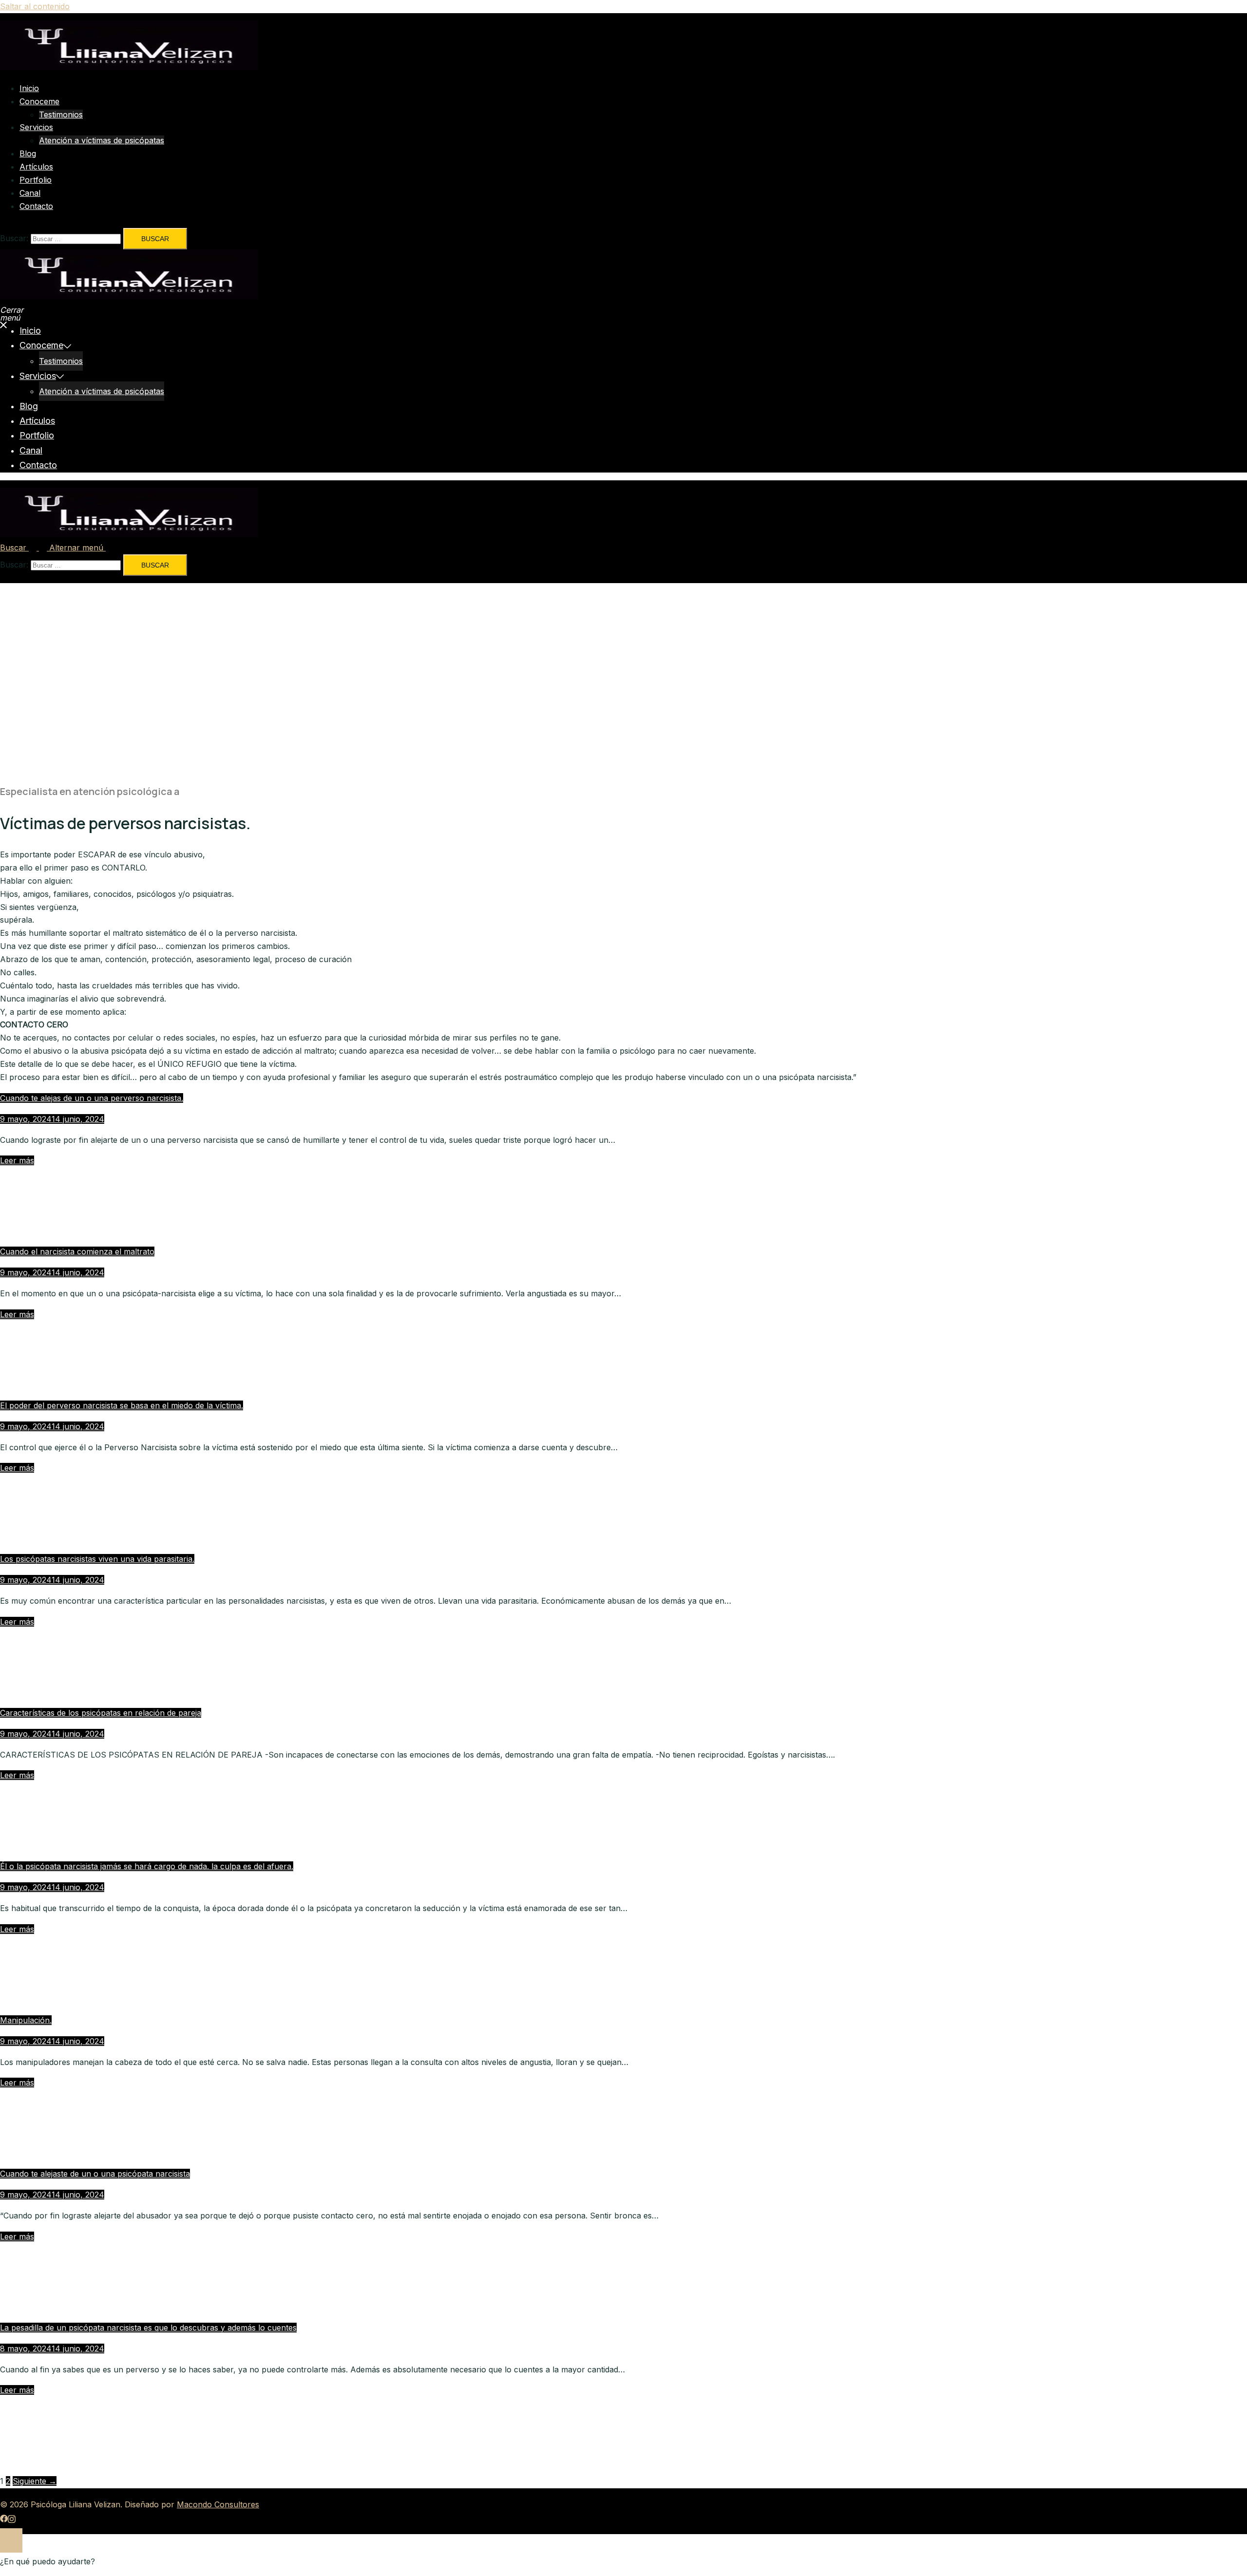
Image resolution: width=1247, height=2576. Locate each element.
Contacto (36, 206)
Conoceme (39, 101)
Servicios (36, 127)
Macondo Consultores (218, 2504)
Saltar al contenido (35, 6)
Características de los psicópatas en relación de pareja (101, 1713)
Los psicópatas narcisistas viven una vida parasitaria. (97, 1559)
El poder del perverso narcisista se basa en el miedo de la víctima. (122, 1405)
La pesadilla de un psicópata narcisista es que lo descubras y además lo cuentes (148, 2328)
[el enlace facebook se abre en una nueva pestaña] (4, 2518)
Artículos (36, 167)
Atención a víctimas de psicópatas (102, 140)
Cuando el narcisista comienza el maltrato (77, 1251)
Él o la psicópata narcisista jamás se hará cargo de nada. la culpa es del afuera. (147, 1866)
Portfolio (36, 180)
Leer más (17, 1160)
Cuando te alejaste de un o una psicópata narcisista (95, 2174)
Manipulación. (26, 2020)
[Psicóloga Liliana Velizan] (129, 67)
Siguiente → (35, 2481)
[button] (25, 548)
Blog (28, 153)
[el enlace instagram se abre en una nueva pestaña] (12, 2518)
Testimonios (61, 114)
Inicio (29, 88)
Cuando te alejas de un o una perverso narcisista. (92, 1098)
